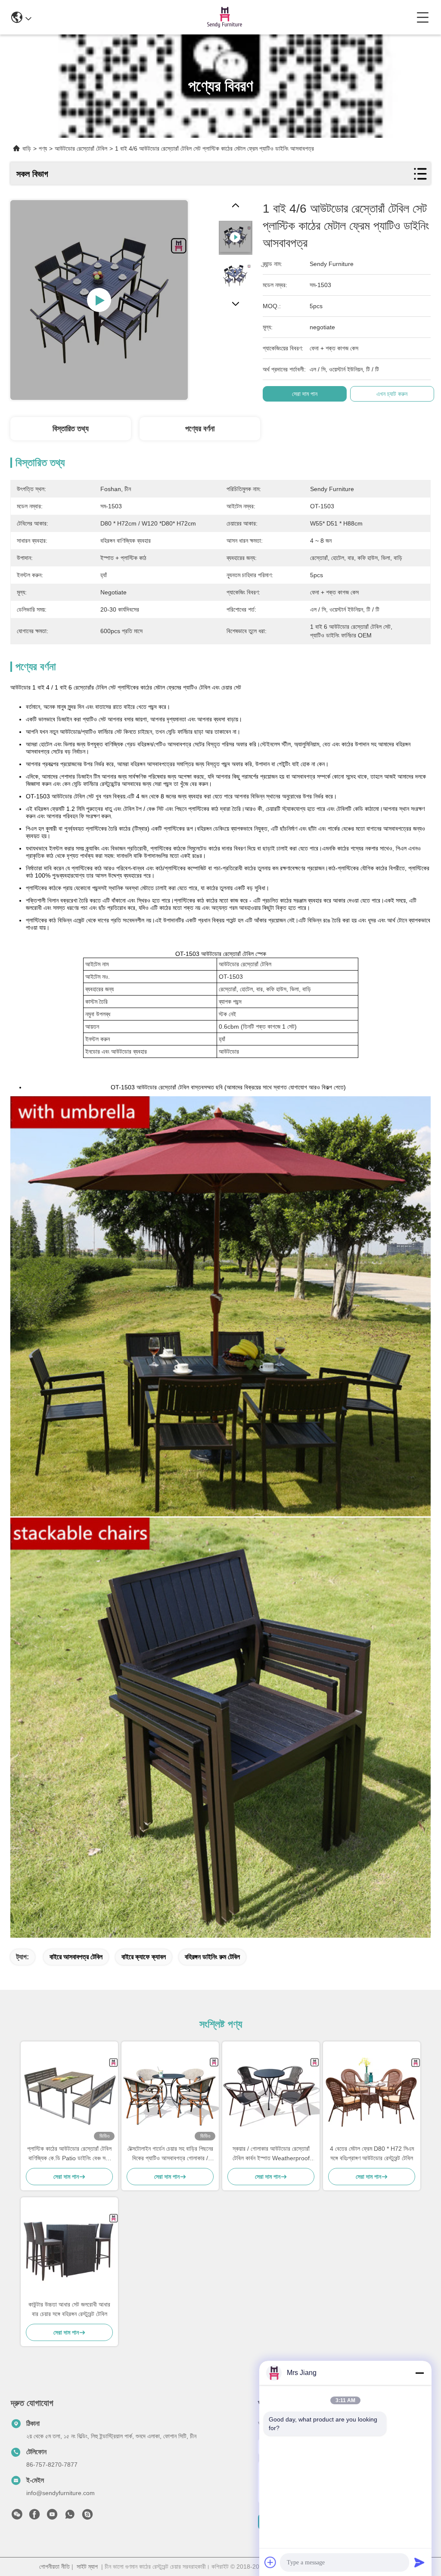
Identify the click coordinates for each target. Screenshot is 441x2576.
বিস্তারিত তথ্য (71, 429)
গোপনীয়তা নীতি (54, 2567)
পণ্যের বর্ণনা (200, 429)
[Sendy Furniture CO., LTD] (224, 17)
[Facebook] (34, 2517)
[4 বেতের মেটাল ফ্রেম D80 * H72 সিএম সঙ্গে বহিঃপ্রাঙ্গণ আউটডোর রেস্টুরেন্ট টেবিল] (372, 2092)
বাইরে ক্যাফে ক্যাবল (144, 1957)
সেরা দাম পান (305, 394)
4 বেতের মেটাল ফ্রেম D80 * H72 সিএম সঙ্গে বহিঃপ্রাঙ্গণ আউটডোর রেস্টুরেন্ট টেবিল (372, 2153)
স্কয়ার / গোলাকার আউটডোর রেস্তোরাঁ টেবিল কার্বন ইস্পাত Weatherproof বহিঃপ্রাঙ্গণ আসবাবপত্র (271, 2154)
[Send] (419, 2562)
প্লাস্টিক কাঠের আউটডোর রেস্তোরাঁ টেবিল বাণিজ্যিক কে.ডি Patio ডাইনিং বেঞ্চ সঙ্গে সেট (69, 2154)
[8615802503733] (70, 2517)
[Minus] (419, 2373)
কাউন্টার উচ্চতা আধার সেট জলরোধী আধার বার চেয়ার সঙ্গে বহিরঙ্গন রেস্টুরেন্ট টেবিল (69, 2309)
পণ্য (43, 148)
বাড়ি (27, 148)
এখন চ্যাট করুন (392, 394)
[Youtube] (52, 2517)
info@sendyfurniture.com (61, 2493)
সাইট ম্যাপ (87, 2567)
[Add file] (270, 2562)
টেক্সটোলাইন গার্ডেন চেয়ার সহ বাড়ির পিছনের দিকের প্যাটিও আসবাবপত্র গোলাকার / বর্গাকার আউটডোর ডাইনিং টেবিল (170, 2154)
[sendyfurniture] (87, 2517)
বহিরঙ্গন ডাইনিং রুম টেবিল (212, 1957)
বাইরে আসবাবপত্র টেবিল (76, 1957)
